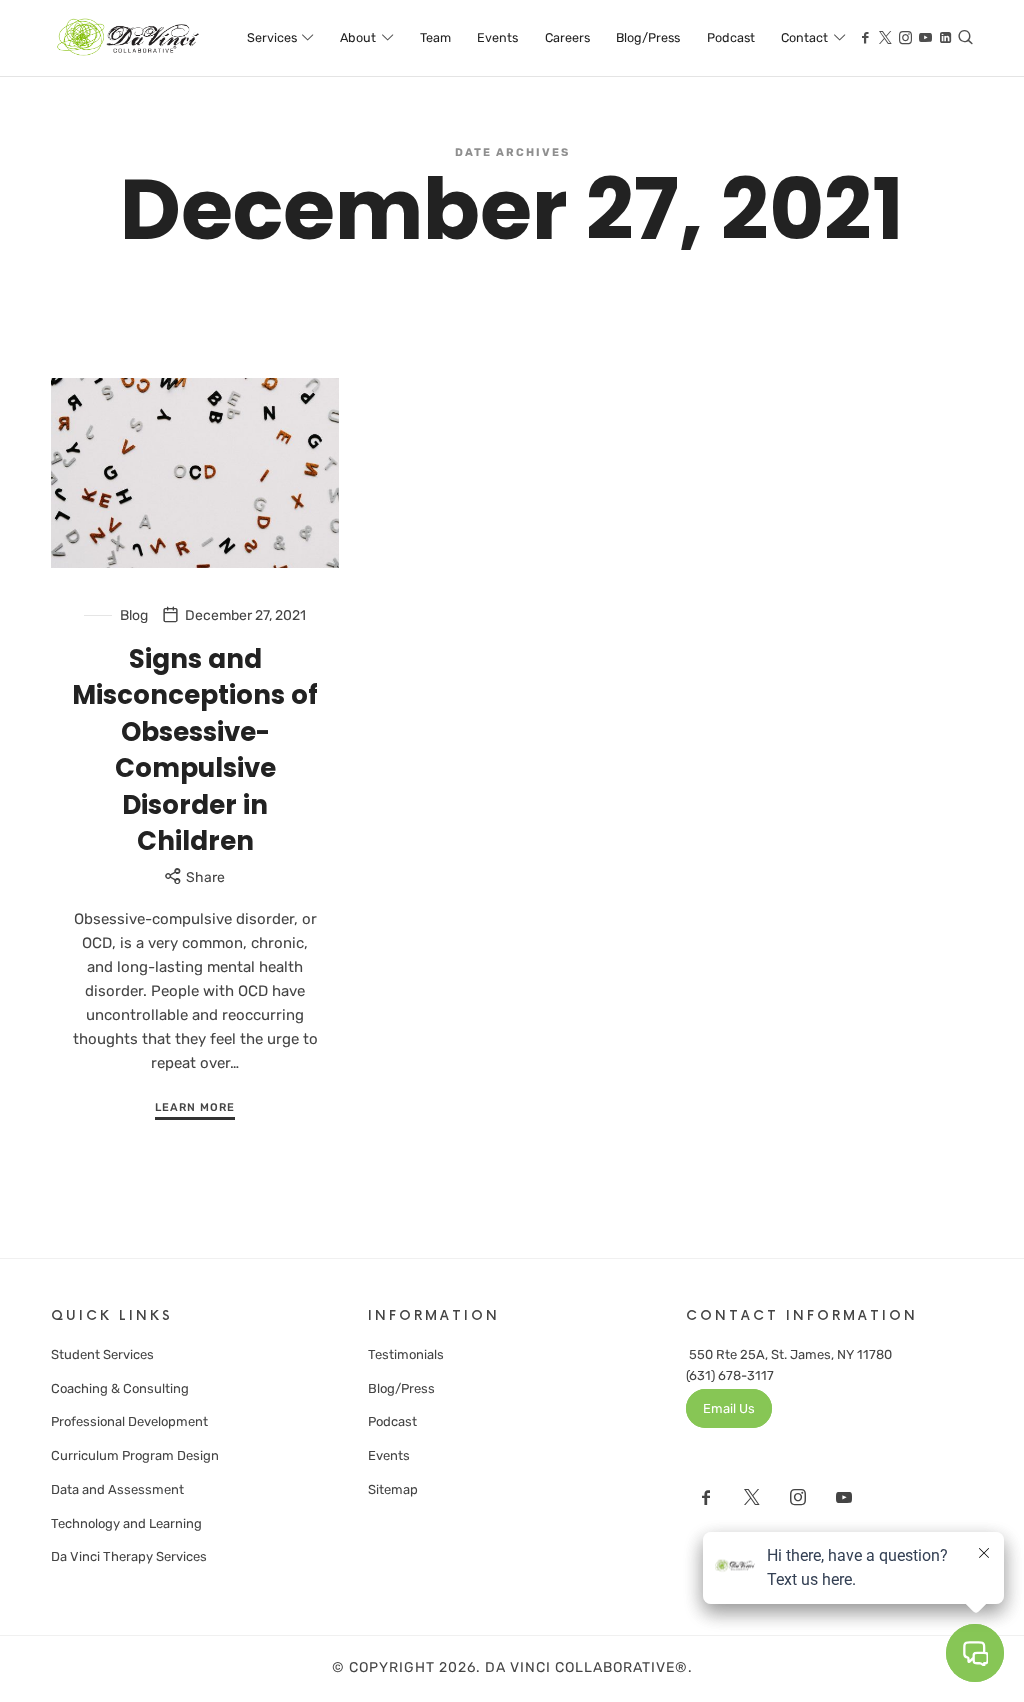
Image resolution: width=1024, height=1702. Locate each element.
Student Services (102, 1354)
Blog (134, 615)
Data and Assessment (117, 1489)
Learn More (195, 1107)
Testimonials (406, 1354)
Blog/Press (401, 1388)
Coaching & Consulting (120, 1388)
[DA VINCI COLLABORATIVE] (129, 38)
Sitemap (393, 1489)
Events (389, 1455)
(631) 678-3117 (730, 1375)
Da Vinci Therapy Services (129, 1556)
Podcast (392, 1421)
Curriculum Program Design (135, 1455)
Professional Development (129, 1421)
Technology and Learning (126, 1523)
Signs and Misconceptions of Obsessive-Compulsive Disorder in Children (195, 750)
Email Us (729, 1408)
